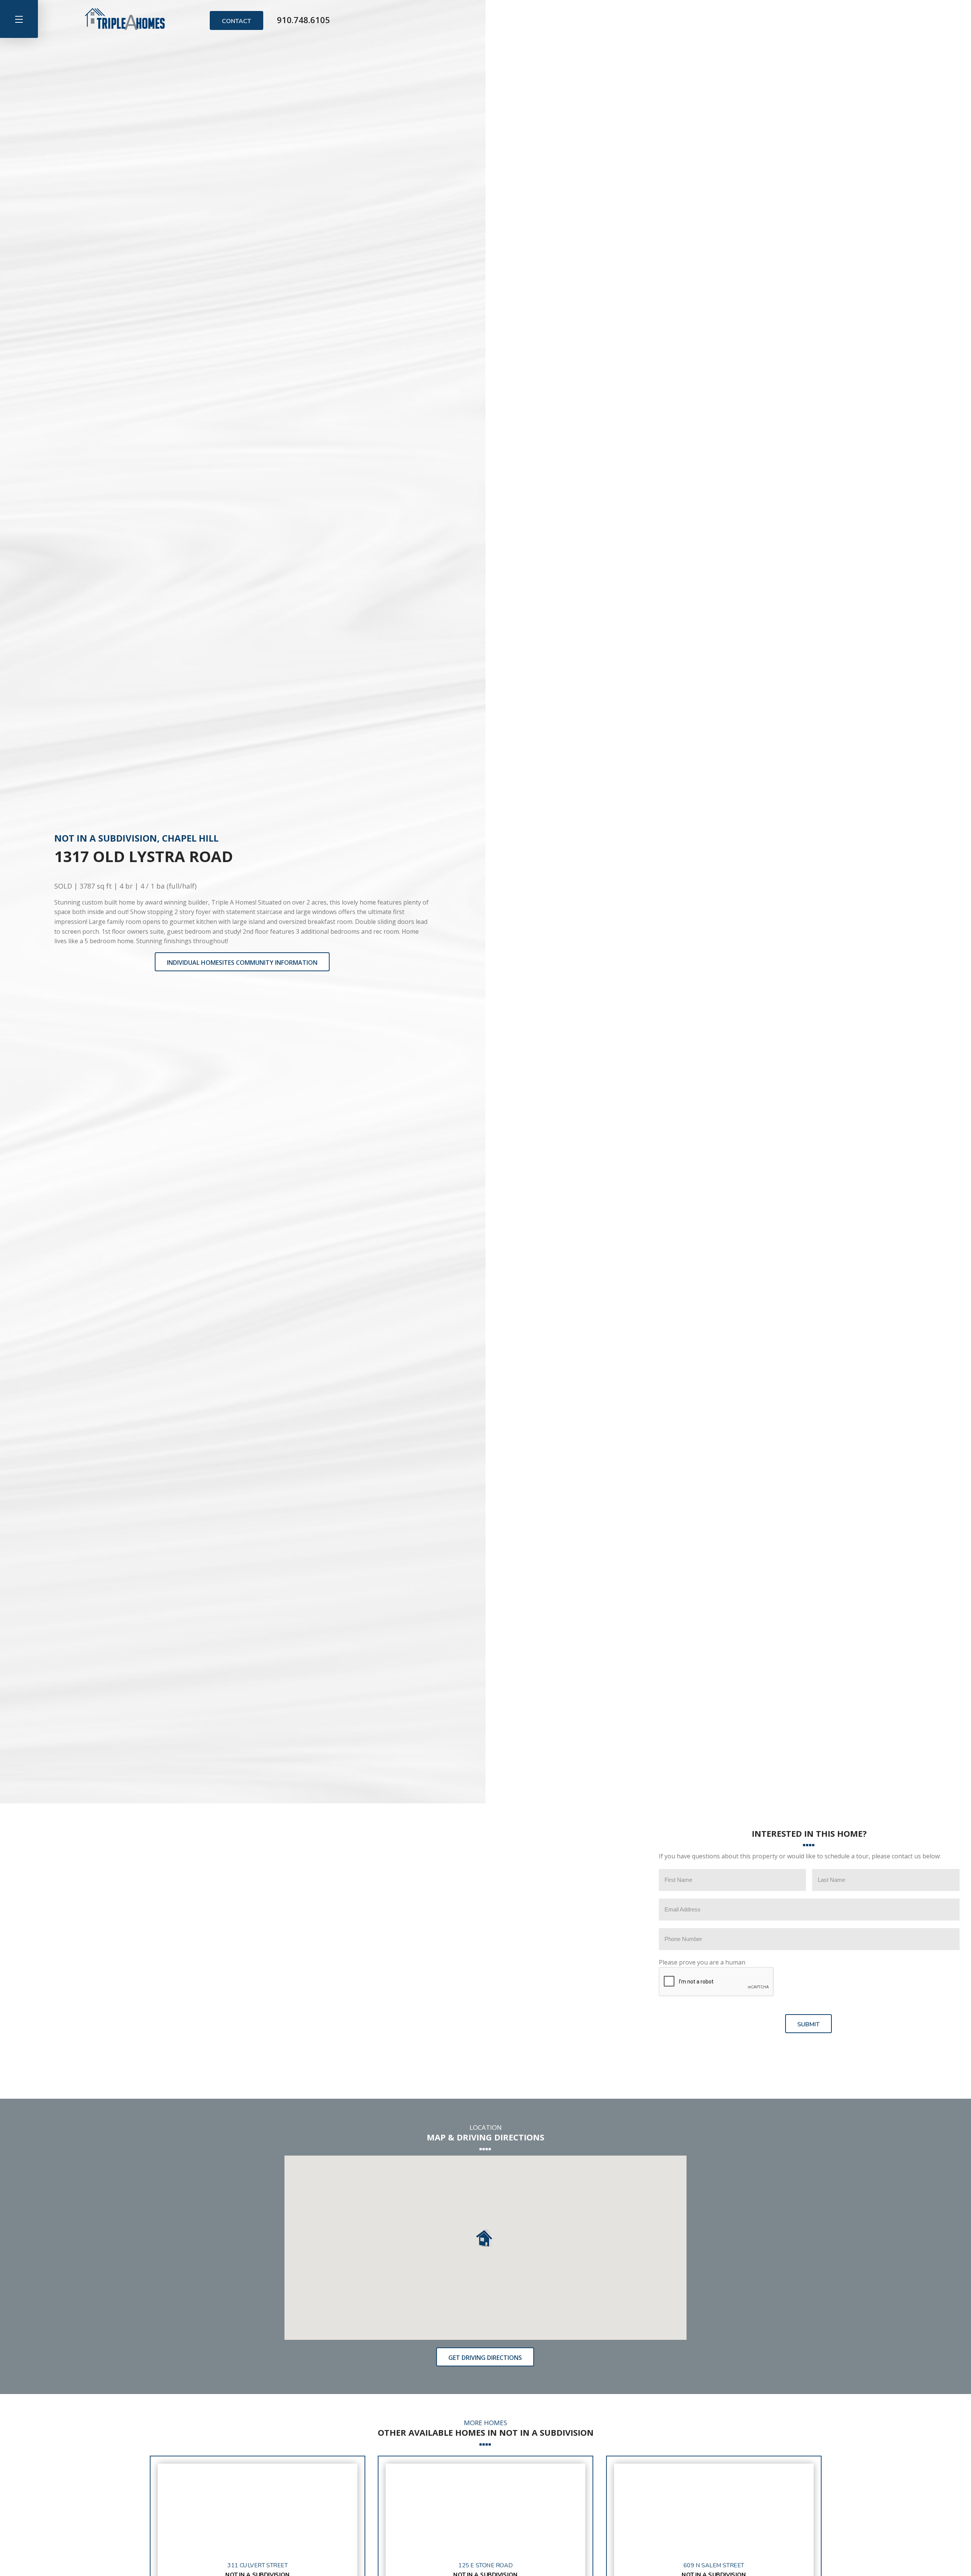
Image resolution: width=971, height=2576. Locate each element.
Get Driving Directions (485, 2358)
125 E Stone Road (485, 2566)
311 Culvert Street (257, 2566)
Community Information (242, 963)
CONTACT (236, 21)
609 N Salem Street (714, 2566)
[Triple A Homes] (125, 19)
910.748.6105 (303, 19)
